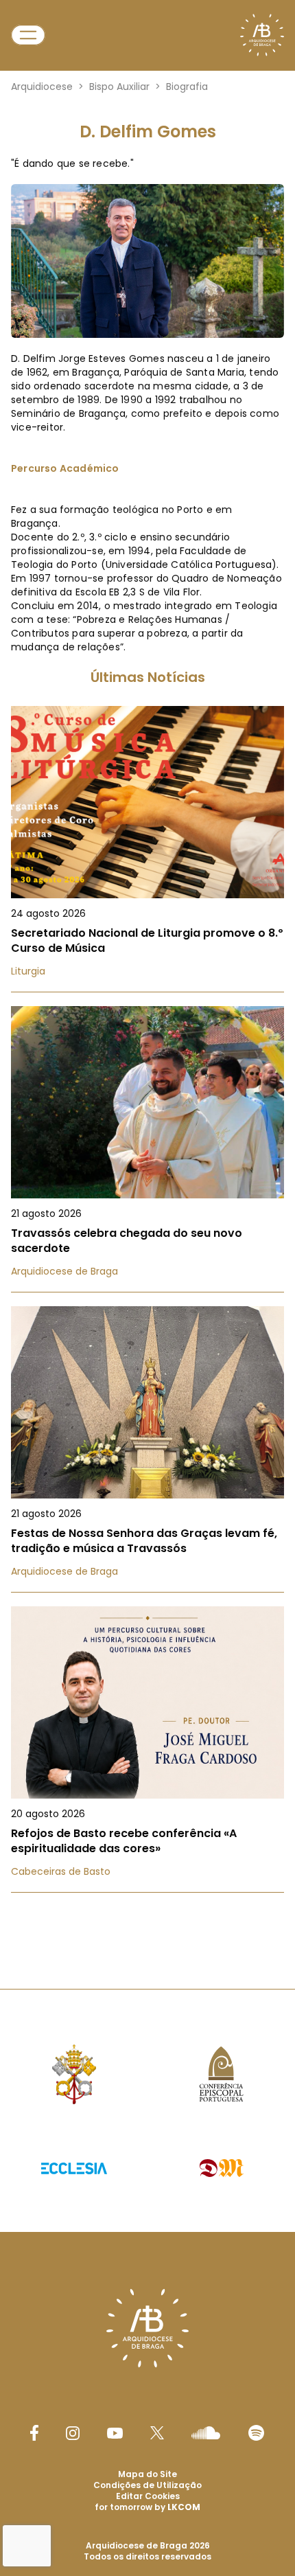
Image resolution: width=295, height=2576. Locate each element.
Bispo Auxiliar (119, 87)
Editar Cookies (148, 2496)
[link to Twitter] (157, 2432)
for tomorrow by (147, 2507)
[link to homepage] (262, 35)
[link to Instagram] (73, 2433)
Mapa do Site (147, 2474)
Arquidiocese (42, 87)
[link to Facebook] (34, 2433)
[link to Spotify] (256, 2433)
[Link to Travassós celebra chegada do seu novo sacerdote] (147, 1149)
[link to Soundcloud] (206, 2432)
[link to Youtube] (115, 2433)
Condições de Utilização (147, 2485)
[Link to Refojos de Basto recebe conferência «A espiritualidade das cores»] (147, 1749)
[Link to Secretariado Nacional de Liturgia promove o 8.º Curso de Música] (147, 849)
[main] (147, 1000)
